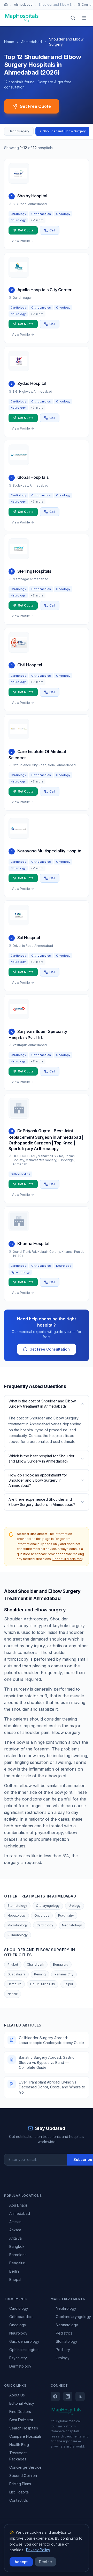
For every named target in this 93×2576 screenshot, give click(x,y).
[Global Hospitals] (19, 455)
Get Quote (26, 230)
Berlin (14, 2271)
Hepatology (17, 1915)
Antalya (16, 2238)
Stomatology (17, 1906)
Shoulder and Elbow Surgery (64, 131)
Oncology (42, 1915)
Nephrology (66, 2308)
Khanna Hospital (33, 1243)
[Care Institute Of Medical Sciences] (19, 729)
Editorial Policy (22, 2403)
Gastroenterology (24, 2341)
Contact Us (19, 2500)
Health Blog (19, 2445)
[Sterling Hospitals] (19, 549)
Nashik (13, 1994)
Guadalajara (16, 1974)
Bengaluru (61, 1964)
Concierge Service (25, 2467)
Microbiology (18, 1925)
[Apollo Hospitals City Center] (19, 267)
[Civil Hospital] (19, 642)
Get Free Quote (35, 106)
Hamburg (14, 1984)
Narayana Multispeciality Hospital (50, 851)
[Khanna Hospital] (19, 1221)
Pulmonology (18, 1935)
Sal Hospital (29, 938)
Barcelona (18, 2255)
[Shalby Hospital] (19, 173)
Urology (75, 1906)
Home (9, 42)
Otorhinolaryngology (73, 2317)
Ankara (15, 2230)
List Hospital (19, 2492)
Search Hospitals (24, 2428)
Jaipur (68, 1984)
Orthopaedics (21, 2317)
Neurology (18, 2333)
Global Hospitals (33, 477)
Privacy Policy (38, 2550)
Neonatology (72, 1925)
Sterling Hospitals (34, 571)
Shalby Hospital (32, 196)
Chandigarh (36, 1964)
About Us (17, 2395)
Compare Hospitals (25, 2436)
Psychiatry (66, 1915)
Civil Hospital (30, 665)
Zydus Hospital (32, 383)
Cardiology (45, 1925)
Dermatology (20, 2366)
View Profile (21, 241)
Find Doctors (20, 2412)
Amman (15, 2222)
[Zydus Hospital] (19, 361)
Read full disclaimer (67, 1559)
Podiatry (63, 2350)
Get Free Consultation (50, 1349)
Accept (21, 2562)
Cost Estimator (21, 2420)
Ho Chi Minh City (43, 1984)
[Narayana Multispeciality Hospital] (19, 828)
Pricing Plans (20, 2484)
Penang (40, 1974)
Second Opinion (23, 2476)
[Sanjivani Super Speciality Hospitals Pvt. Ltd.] (19, 1009)
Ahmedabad (23, 5)
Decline (45, 2562)
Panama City (64, 1974)
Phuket (13, 1964)
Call (52, 230)
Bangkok (17, 2246)
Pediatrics (64, 2333)
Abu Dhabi (18, 2205)
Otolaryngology (48, 1906)
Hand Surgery (19, 131)
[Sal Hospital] (19, 915)
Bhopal (15, 2279)
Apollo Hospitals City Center (45, 290)
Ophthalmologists (24, 2350)
